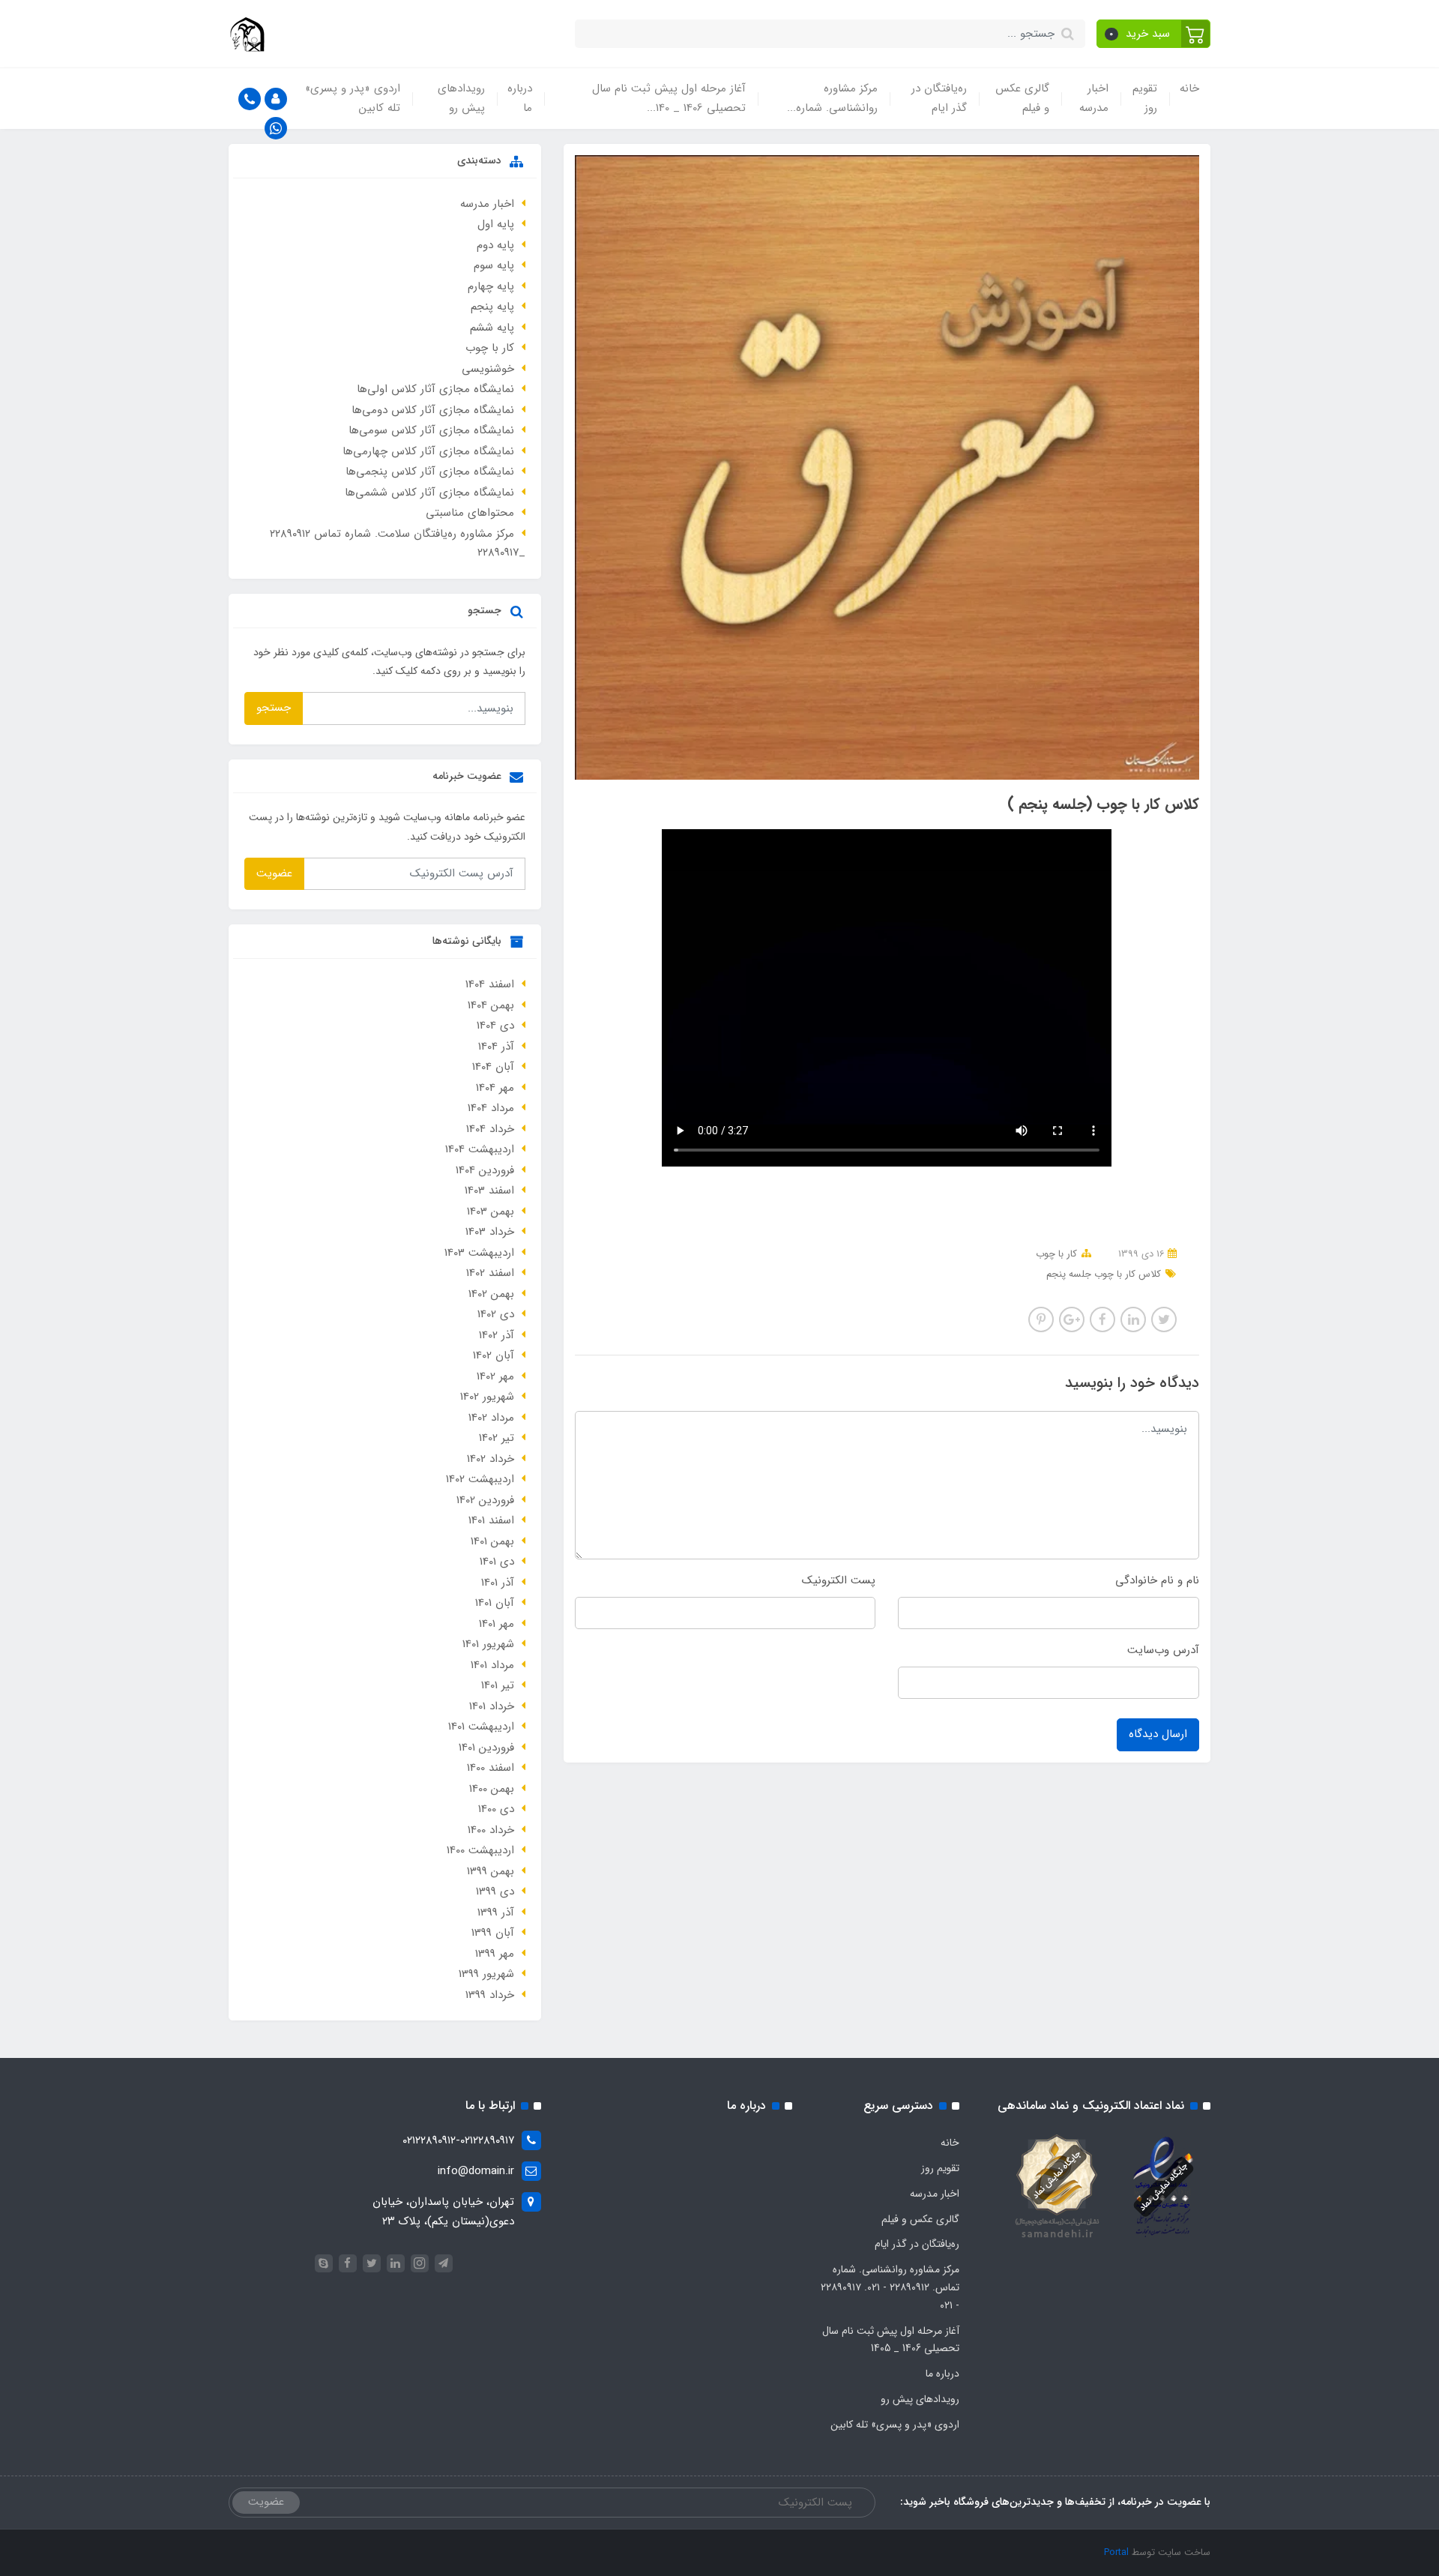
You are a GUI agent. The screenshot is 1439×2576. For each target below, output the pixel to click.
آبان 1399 (493, 1933)
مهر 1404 (495, 1088)
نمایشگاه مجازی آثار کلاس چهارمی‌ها (428, 451)
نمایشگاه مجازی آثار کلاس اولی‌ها (435, 389)
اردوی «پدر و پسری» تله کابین (353, 98)
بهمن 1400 (492, 1789)
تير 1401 (498, 1685)
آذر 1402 (497, 1335)
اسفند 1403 (489, 1191)
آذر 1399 (496, 1913)
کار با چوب (1056, 1254)
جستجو (274, 708)
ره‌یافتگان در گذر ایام (939, 98)
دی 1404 (495, 1026)
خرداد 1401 (492, 1706)
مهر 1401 (497, 1624)
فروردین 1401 (486, 1748)
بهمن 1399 (491, 1871)
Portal (1116, 2552)
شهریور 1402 (487, 1397)
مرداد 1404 (491, 1108)
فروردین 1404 (485, 1170)
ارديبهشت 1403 (479, 1253)
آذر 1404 (496, 1047)
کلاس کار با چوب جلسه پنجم (1104, 1274)
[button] (1154, 34)
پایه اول (496, 224)
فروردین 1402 (485, 1500)
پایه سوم (494, 265)
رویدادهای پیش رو (461, 98)
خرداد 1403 (490, 1232)
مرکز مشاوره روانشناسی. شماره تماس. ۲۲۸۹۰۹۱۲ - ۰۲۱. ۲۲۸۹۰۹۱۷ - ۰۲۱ (890, 2287)
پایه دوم (495, 245)
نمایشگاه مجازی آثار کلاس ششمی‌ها (429, 493)
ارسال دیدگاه (1158, 1734)
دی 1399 (495, 1892)
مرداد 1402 (491, 1418)
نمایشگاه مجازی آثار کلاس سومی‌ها (431, 430)
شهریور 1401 (488, 1644)
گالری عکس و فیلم (1022, 98)
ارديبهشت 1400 (480, 1850)
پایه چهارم (491, 286)
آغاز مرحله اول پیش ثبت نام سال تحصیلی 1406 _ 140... (669, 98)
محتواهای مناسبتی (470, 513)
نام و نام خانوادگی (1157, 1580)
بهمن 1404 (491, 1005)
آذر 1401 (498, 1583)
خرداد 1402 (491, 1459)
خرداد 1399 (490, 1995)
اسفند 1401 (491, 1520)
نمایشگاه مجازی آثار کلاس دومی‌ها (433, 410)
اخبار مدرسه (1094, 98)
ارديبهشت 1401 (481, 1727)
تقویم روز (1145, 98)
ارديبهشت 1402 (480, 1479)
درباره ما (520, 98)
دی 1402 (496, 1314)
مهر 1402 (495, 1376)
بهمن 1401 (492, 1541)
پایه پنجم (492, 307)
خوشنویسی (488, 369)
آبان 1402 (494, 1355)
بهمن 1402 (491, 1294)
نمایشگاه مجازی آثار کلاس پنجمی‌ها (430, 472)
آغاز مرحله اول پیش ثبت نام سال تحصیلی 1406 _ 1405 (891, 2340)
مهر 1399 (495, 1954)
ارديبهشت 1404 (480, 1149)
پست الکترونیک (839, 1580)
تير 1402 (497, 1438)
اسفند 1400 (491, 1768)
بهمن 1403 (491, 1212)
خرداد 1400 (491, 1830)
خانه (1189, 88)
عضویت (274, 873)
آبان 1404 (493, 1067)
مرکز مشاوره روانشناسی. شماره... (832, 98)
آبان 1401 (495, 1603)
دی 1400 (496, 1809)
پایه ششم (492, 328)
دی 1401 (497, 1562)
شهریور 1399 (486, 1974)
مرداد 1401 (492, 1665)
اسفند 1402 (490, 1273)
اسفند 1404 (490, 984)
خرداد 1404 (490, 1129)
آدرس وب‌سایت (1163, 1650)
